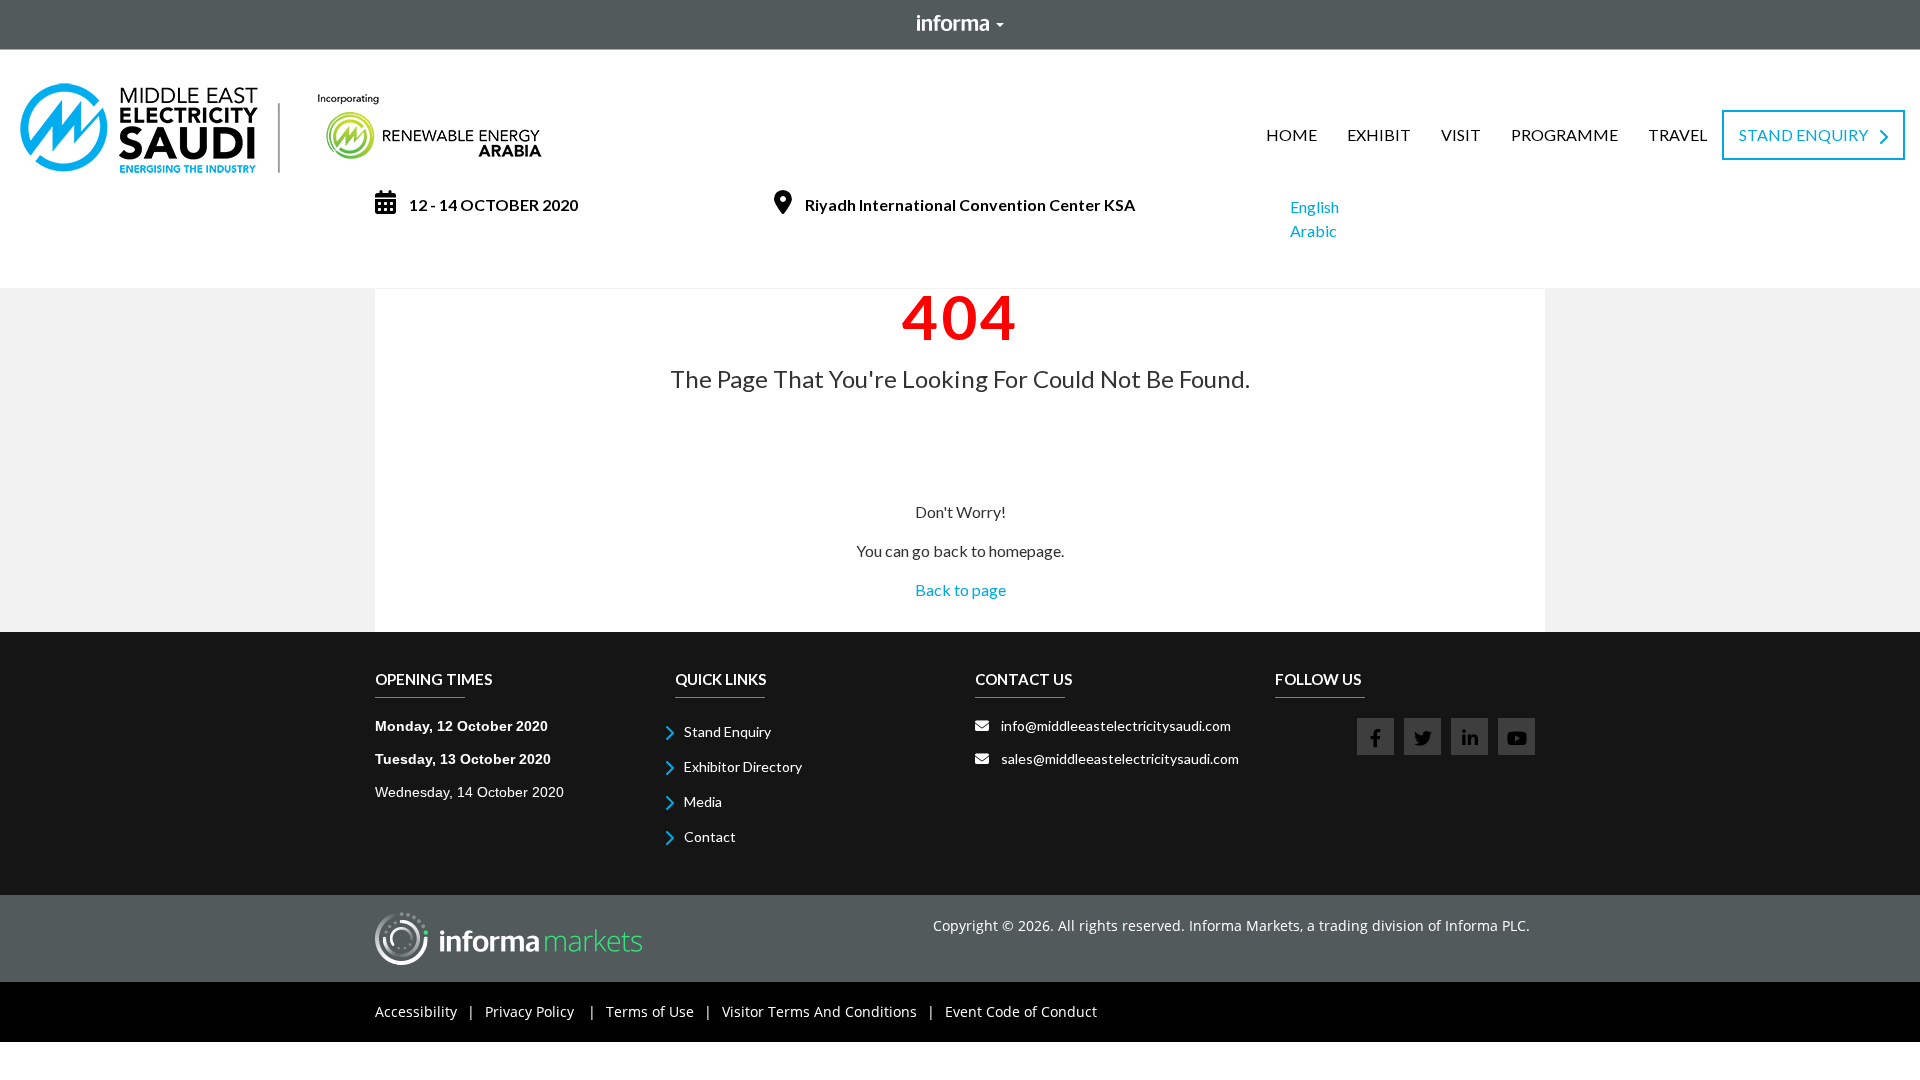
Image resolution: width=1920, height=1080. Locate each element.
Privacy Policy (540, 1011)
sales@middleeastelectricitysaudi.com (1120, 758)
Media (703, 801)
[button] (1379, 135)
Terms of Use (659, 1011)
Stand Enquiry (727, 731)
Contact (710, 836)
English (1314, 206)
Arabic (1313, 230)
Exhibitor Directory (743, 766)
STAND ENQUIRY (1803, 134)
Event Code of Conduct (1021, 1011)
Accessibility (425, 1011)
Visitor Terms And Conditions (828, 1011)
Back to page (960, 589)
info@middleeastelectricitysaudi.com (1116, 725)
